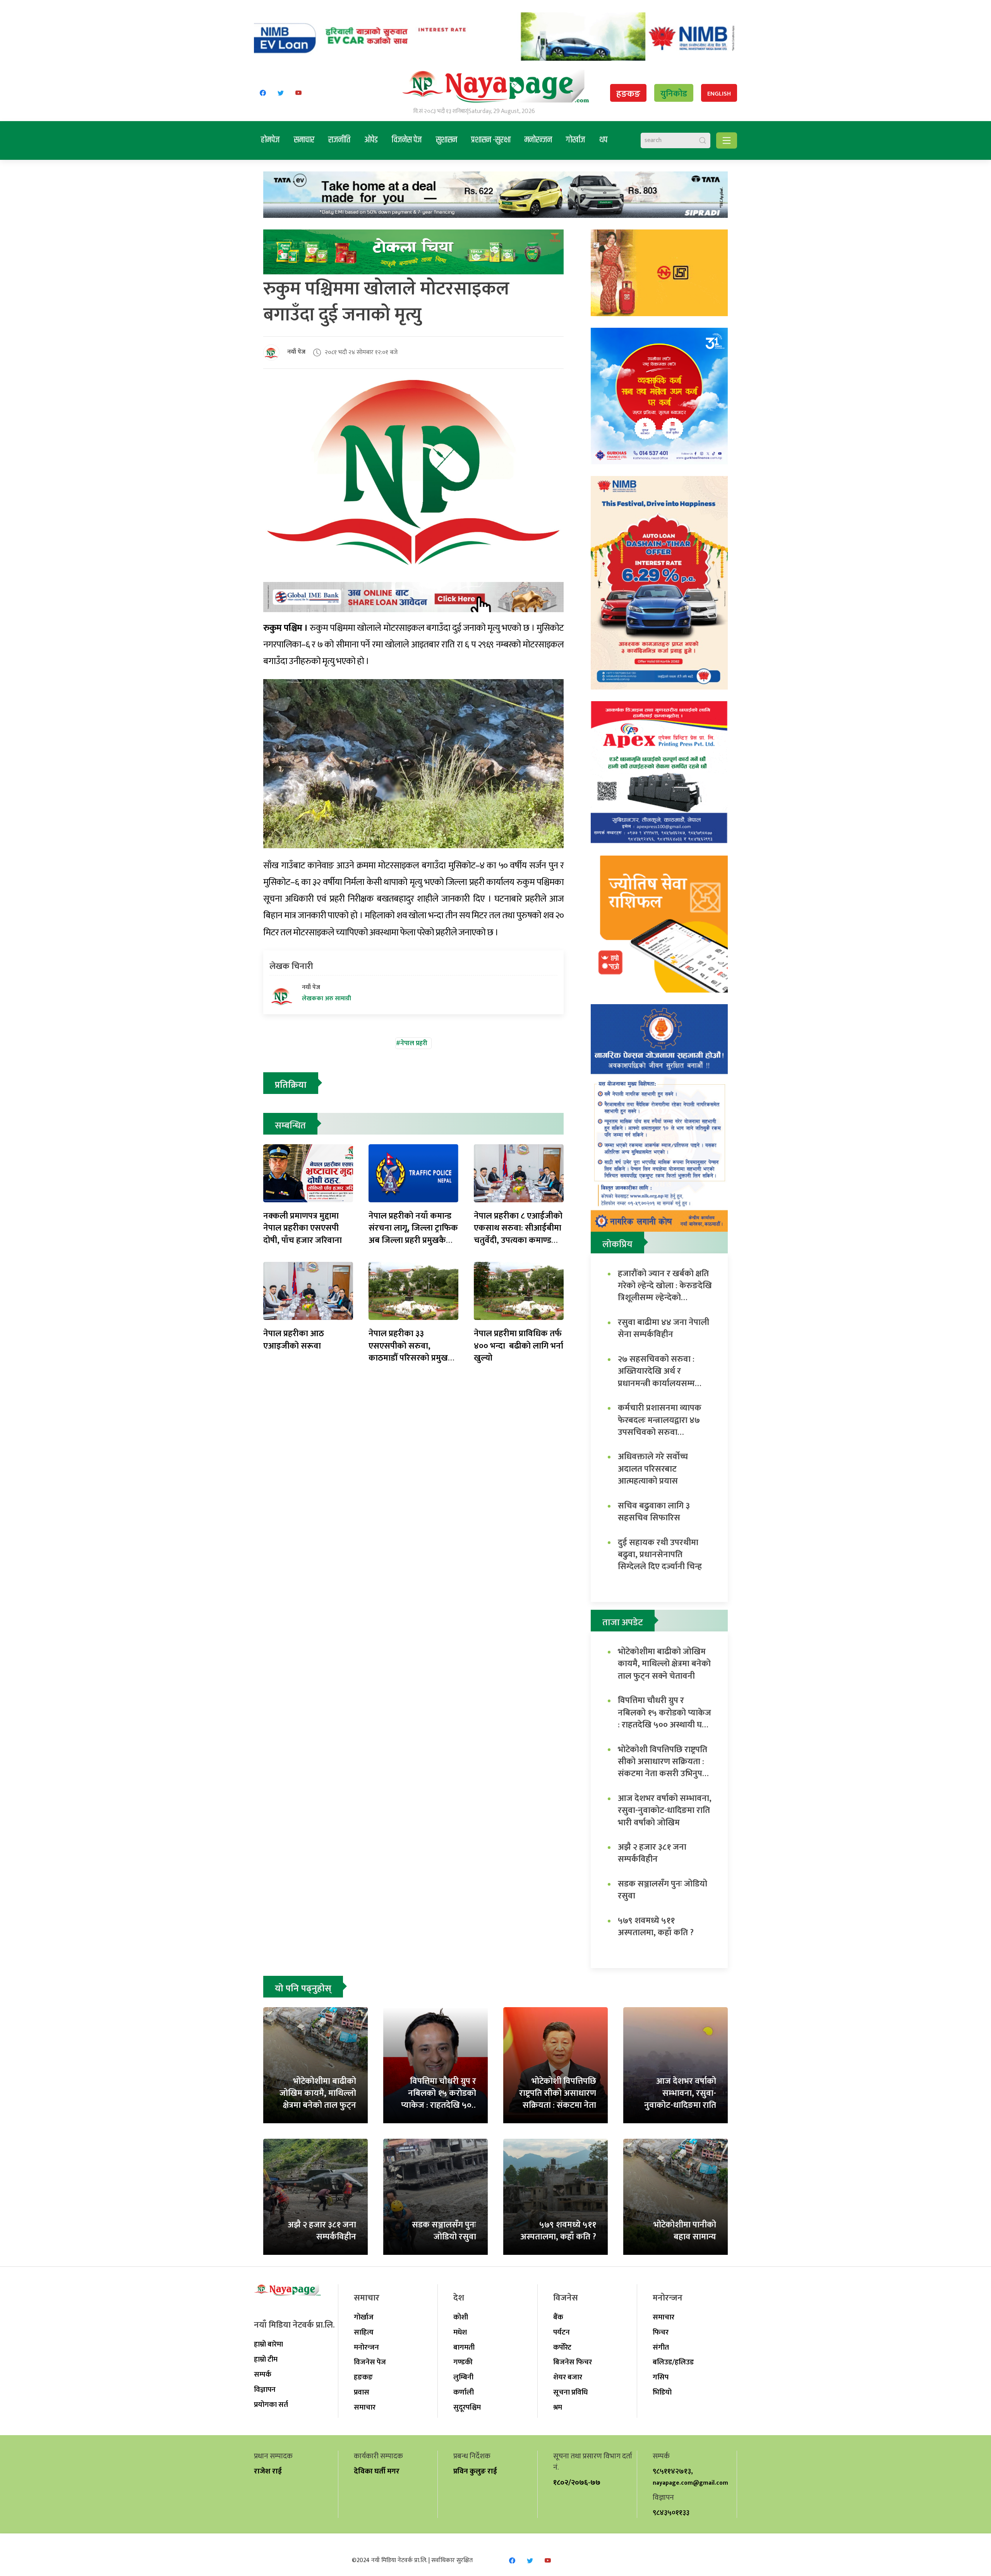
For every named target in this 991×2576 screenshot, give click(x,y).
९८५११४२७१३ (672, 2471)
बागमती (464, 2347)
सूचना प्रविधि (570, 2392)
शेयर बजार (568, 2377)
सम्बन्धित (290, 1126)
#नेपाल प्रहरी (412, 1043)
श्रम (558, 2407)
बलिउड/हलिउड (673, 2362)
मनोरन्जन (538, 140)
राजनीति (339, 140)
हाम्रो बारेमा (268, 2344)
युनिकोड (674, 94)
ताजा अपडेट (623, 1623)
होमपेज (270, 140)
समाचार (304, 140)
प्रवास (362, 2392)
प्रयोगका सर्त (271, 2405)
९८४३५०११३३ (671, 2513)
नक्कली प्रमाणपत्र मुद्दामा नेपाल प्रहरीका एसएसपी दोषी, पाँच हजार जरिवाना (303, 1228)
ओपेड (371, 140)
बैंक (558, 2317)
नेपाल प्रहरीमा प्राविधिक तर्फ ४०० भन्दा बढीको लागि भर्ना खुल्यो (519, 1346)
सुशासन (447, 140)
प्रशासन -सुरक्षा (491, 140)
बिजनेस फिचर (573, 2362)
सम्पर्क (263, 2374)
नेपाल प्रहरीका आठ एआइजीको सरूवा (294, 1340)
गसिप (661, 2377)
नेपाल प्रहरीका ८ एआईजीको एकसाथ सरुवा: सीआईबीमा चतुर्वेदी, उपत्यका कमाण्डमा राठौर (518, 1234)
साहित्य (364, 2332)
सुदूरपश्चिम (467, 2407)
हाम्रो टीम (266, 2359)
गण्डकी (463, 2362)
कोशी (461, 2317)
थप (603, 140)
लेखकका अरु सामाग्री (327, 999)
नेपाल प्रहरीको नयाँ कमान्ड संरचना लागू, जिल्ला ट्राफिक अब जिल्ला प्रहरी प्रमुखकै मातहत (413, 1234)
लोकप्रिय (617, 1244)
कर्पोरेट (562, 2347)
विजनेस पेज (407, 140)
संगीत (661, 2347)
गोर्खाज (576, 140)
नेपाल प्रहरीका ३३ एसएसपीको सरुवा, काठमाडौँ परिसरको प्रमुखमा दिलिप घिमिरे (412, 1352)
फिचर (661, 2332)
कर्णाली (464, 2392)
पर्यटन (562, 2332)
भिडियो (662, 2392)
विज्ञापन (265, 2389)
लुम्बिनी (463, 2377)
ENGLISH (719, 94)
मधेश (460, 2332)
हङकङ (628, 94)
